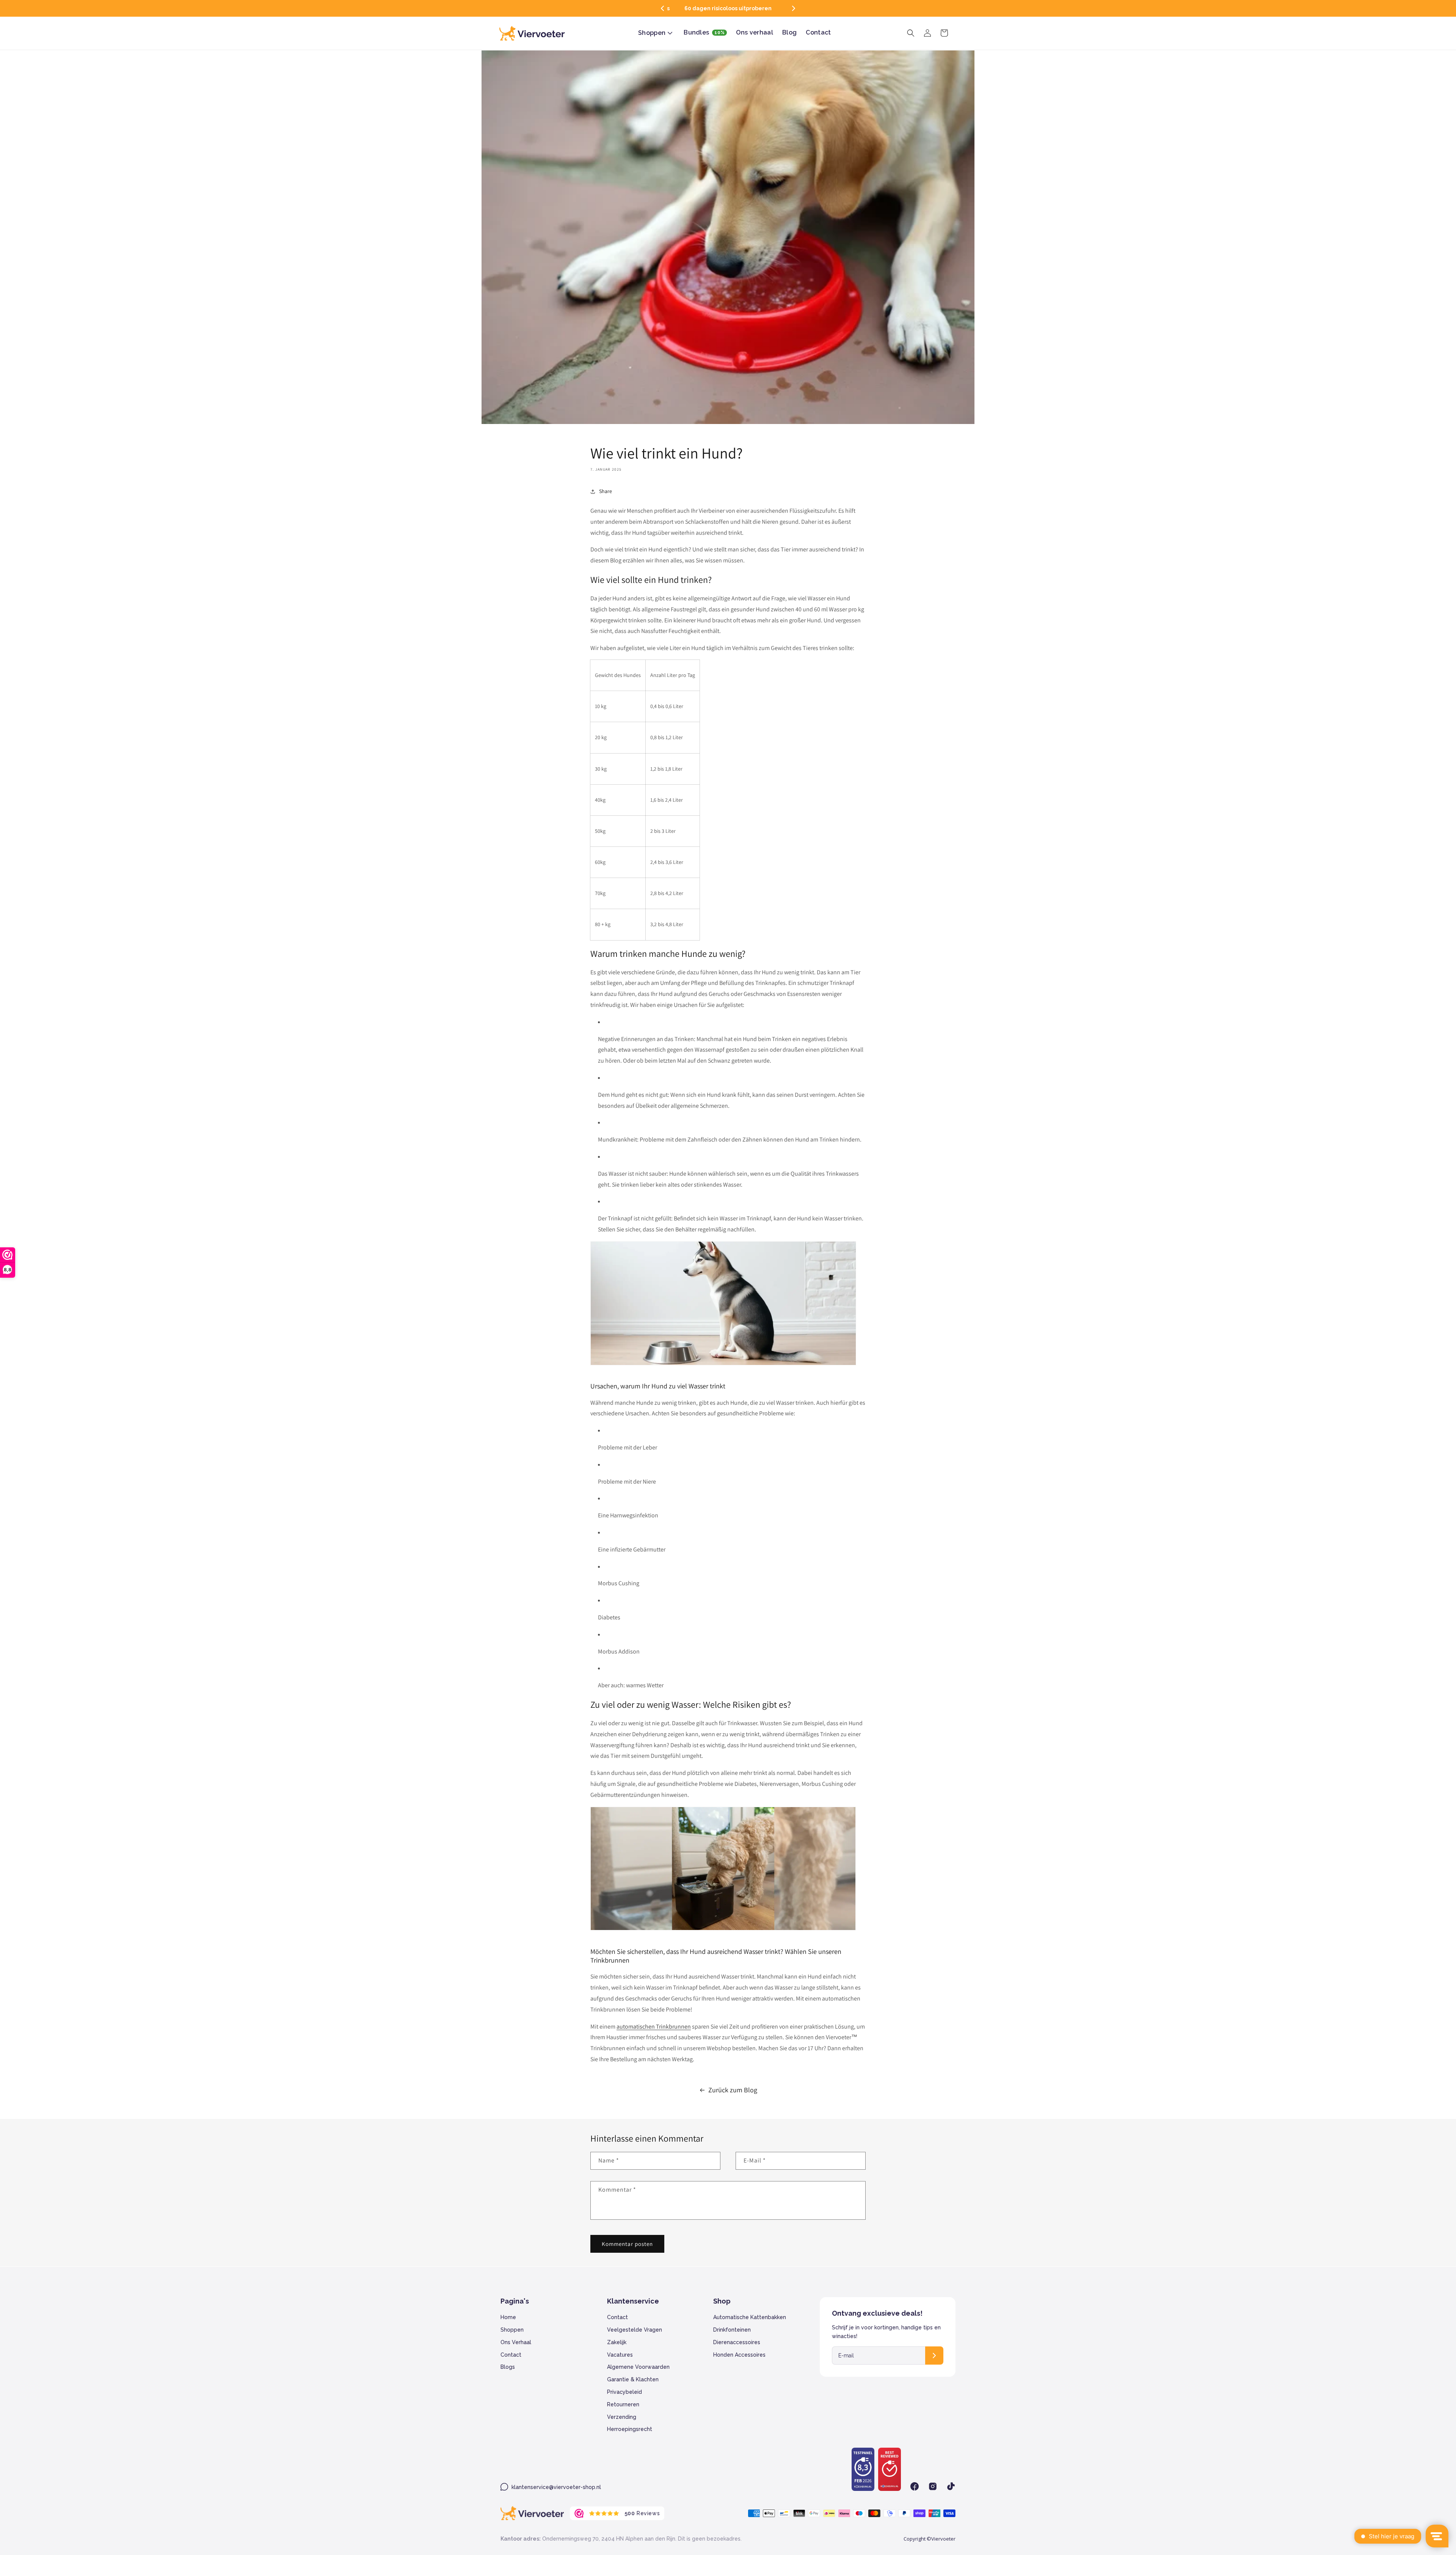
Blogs (508, 2367)
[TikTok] (951, 2486)
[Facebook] (915, 2486)
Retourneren (623, 2404)
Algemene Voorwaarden (638, 2367)
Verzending (622, 2417)
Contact (511, 2355)
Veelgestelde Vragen (635, 2330)
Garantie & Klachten (633, 2379)
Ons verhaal (516, 2342)
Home (508, 2317)
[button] (662, 8)
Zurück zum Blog (733, 2090)
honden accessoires (739, 2355)
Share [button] (606, 491)
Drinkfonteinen (732, 2330)
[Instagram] (933, 2486)
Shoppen (512, 2330)
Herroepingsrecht (630, 2429)
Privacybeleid (624, 2392)
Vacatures (620, 2355)
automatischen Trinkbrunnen (654, 2027)
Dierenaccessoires (737, 2342)
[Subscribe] (934, 2356)
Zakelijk (617, 2342)
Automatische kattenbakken (750, 2317)
